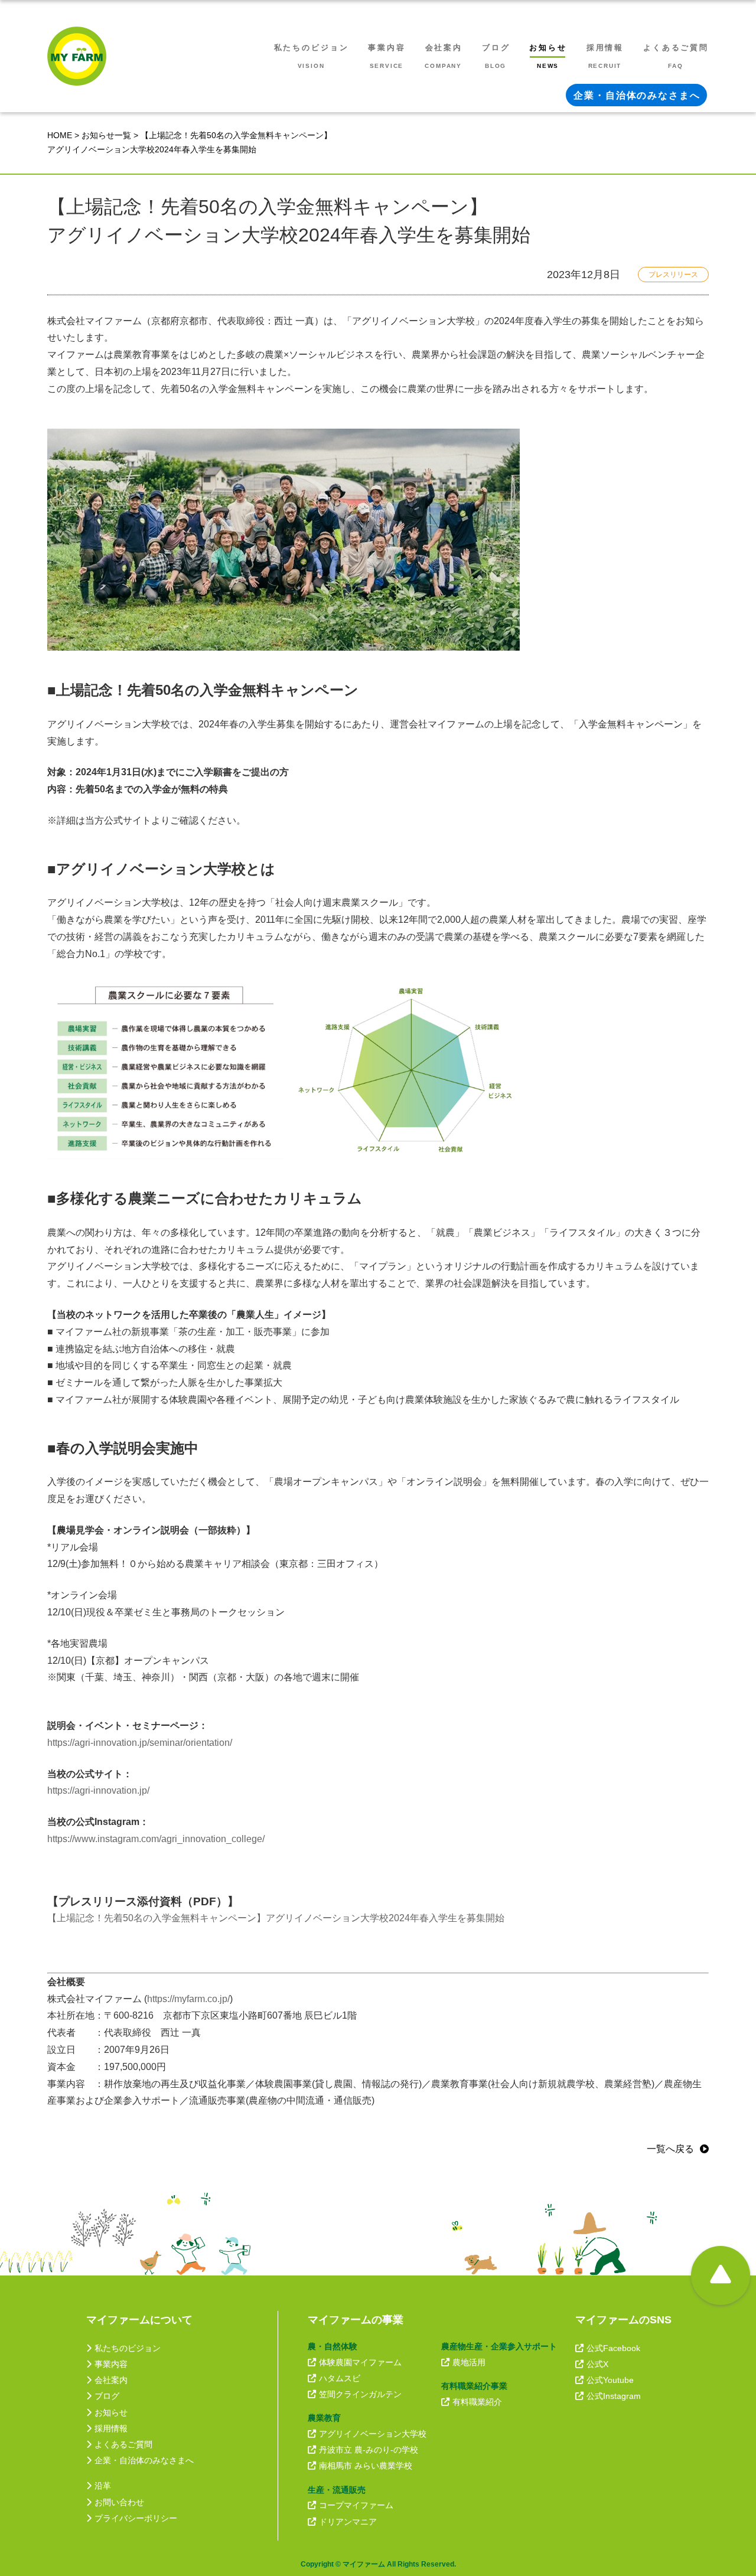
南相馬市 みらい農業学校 (366, 2466)
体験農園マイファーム (360, 2362)
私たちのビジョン (128, 2348)
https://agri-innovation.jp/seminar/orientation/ (140, 1743)
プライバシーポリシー (136, 2518)
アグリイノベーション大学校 (373, 2434)
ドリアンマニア (348, 2522)
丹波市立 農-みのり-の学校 (369, 2450)
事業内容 (111, 2364)
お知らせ (111, 2412)
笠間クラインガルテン (360, 2394)
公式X (597, 2364)
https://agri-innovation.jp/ (98, 1790)
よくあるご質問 (123, 2444)
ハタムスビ (340, 2378)
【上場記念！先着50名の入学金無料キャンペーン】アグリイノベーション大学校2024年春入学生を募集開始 (276, 1918)
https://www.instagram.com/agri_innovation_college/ (156, 1839)
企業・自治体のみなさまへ (144, 2460)
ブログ (107, 2396)
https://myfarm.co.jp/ (188, 1999)
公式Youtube (610, 2380)
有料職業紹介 (477, 2402)
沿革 (103, 2486)
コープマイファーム (356, 2505)
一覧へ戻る (670, 2149)
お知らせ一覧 (106, 135)
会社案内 (111, 2380)
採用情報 (111, 2428)
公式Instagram (614, 2396)
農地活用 (469, 2362)
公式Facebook (613, 2348)
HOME (60, 135)
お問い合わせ (119, 2502)
